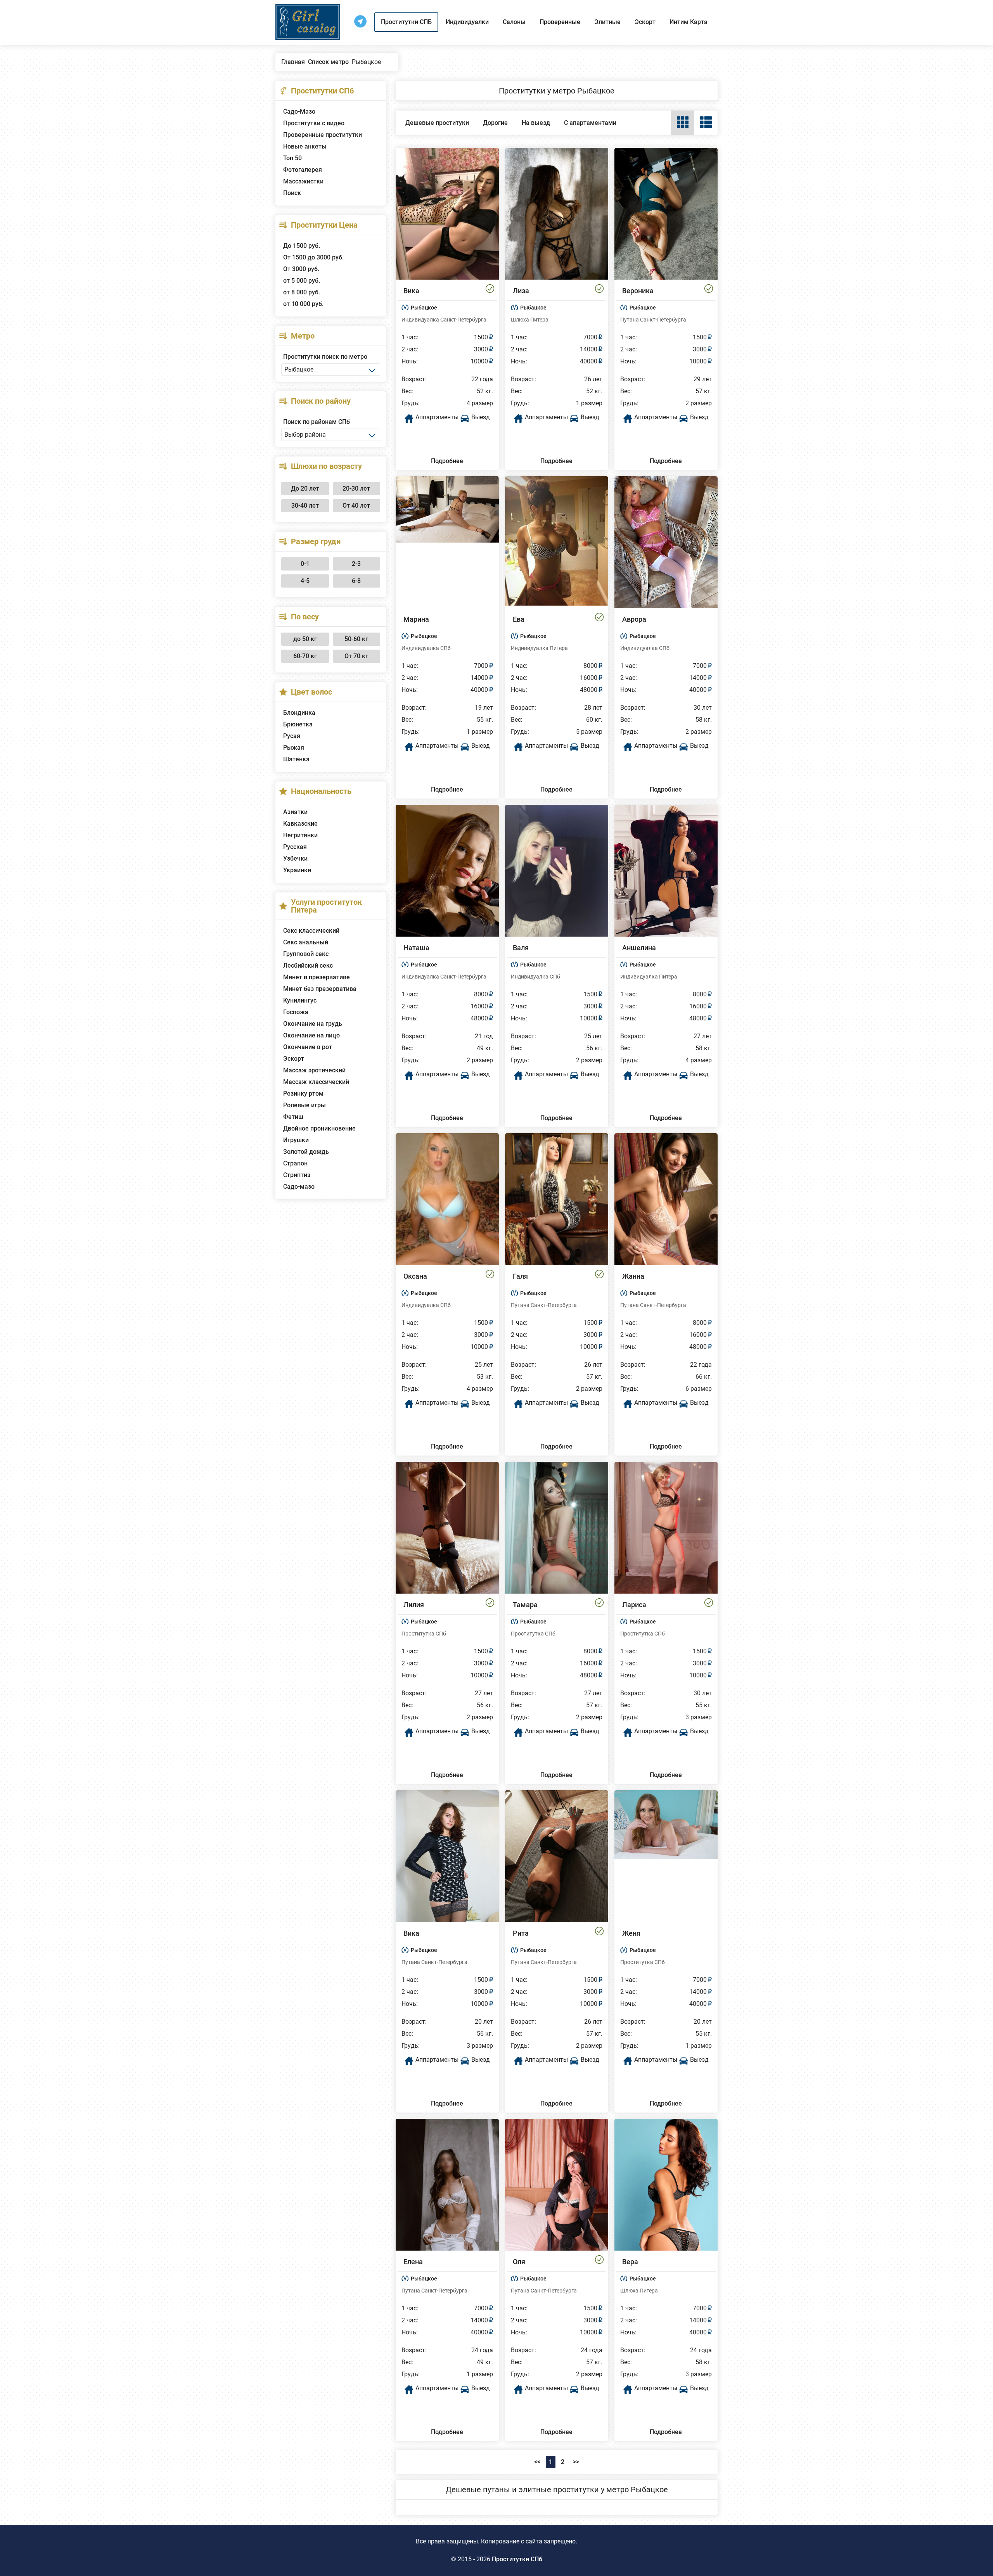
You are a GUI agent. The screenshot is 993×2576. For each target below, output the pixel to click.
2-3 (356, 564)
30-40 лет (305, 506)
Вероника (638, 291)
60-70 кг (305, 656)
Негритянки (300, 835)
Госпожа (296, 1012)
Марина (416, 619)
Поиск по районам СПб (317, 422)
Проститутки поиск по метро (325, 357)
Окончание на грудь (313, 1024)
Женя (631, 1933)
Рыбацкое (424, 308)
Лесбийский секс (308, 966)
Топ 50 (292, 158)
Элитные (607, 22)
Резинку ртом (303, 1094)
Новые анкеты (305, 146)
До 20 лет (305, 488)
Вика (411, 291)
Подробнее (447, 461)
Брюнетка (298, 724)
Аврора (634, 619)
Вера (630, 2262)
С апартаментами (590, 123)
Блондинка (299, 713)
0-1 (305, 564)
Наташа (416, 948)
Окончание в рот (308, 1047)
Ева (519, 619)
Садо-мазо (299, 1187)
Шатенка (296, 759)
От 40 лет (356, 506)
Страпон (295, 1163)
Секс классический (311, 931)
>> (576, 2462)
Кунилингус (300, 1000)
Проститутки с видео (314, 123)
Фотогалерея (303, 170)
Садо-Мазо (299, 112)
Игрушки (296, 1140)
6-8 (356, 581)
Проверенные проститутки (323, 135)
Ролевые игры (304, 1105)
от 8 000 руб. (302, 292)
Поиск (292, 193)
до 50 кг (305, 639)
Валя (521, 948)
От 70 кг (356, 656)
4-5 (305, 581)
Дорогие (495, 123)
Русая (292, 736)
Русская (295, 847)
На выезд (536, 123)
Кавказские (300, 824)
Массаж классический (316, 1082)
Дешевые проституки (437, 123)
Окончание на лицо (311, 1035)
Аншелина (639, 948)
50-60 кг (356, 639)
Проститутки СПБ (406, 22)
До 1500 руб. (302, 246)
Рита (521, 1933)
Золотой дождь (306, 1152)
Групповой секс (306, 954)
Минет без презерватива (320, 989)
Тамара (525, 1605)
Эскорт (645, 22)
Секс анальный (306, 942)
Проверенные (560, 22)
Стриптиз (297, 1175)
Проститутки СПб (517, 2559)
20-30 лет (356, 488)
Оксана (415, 1276)
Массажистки (303, 181)
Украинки (297, 870)
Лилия (414, 1605)
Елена (413, 2262)
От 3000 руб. (301, 269)
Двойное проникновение (319, 1128)
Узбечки (295, 858)
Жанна (633, 1276)
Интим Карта (689, 22)
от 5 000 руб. (302, 281)
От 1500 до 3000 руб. (313, 257)
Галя (520, 1276)
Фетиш (293, 1117)
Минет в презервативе (317, 977)
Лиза (521, 291)
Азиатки (295, 812)
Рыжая (294, 748)
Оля (519, 2262)
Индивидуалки (467, 22)
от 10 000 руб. (303, 304)
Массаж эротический (314, 1070)
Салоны (514, 22)
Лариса (634, 1605)
